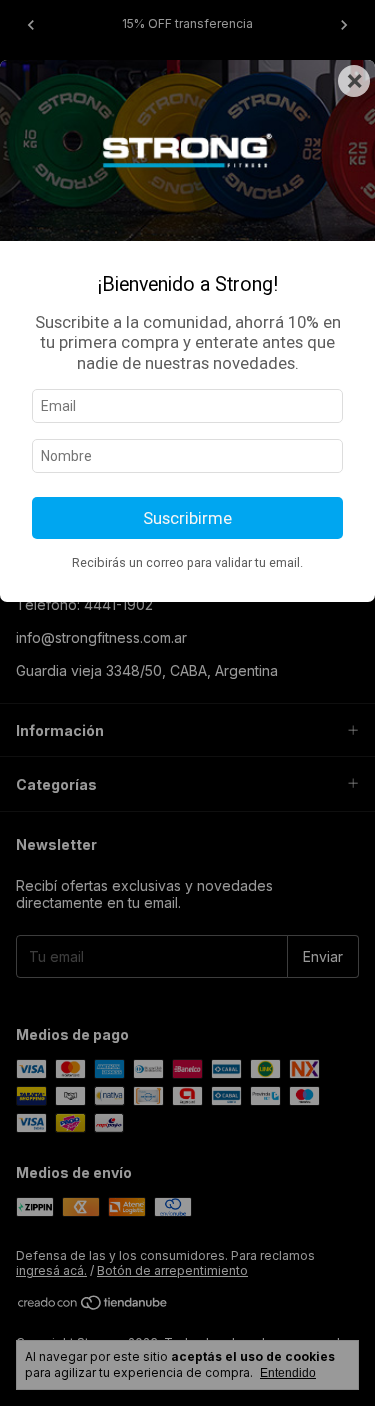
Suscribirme (187, 518)
